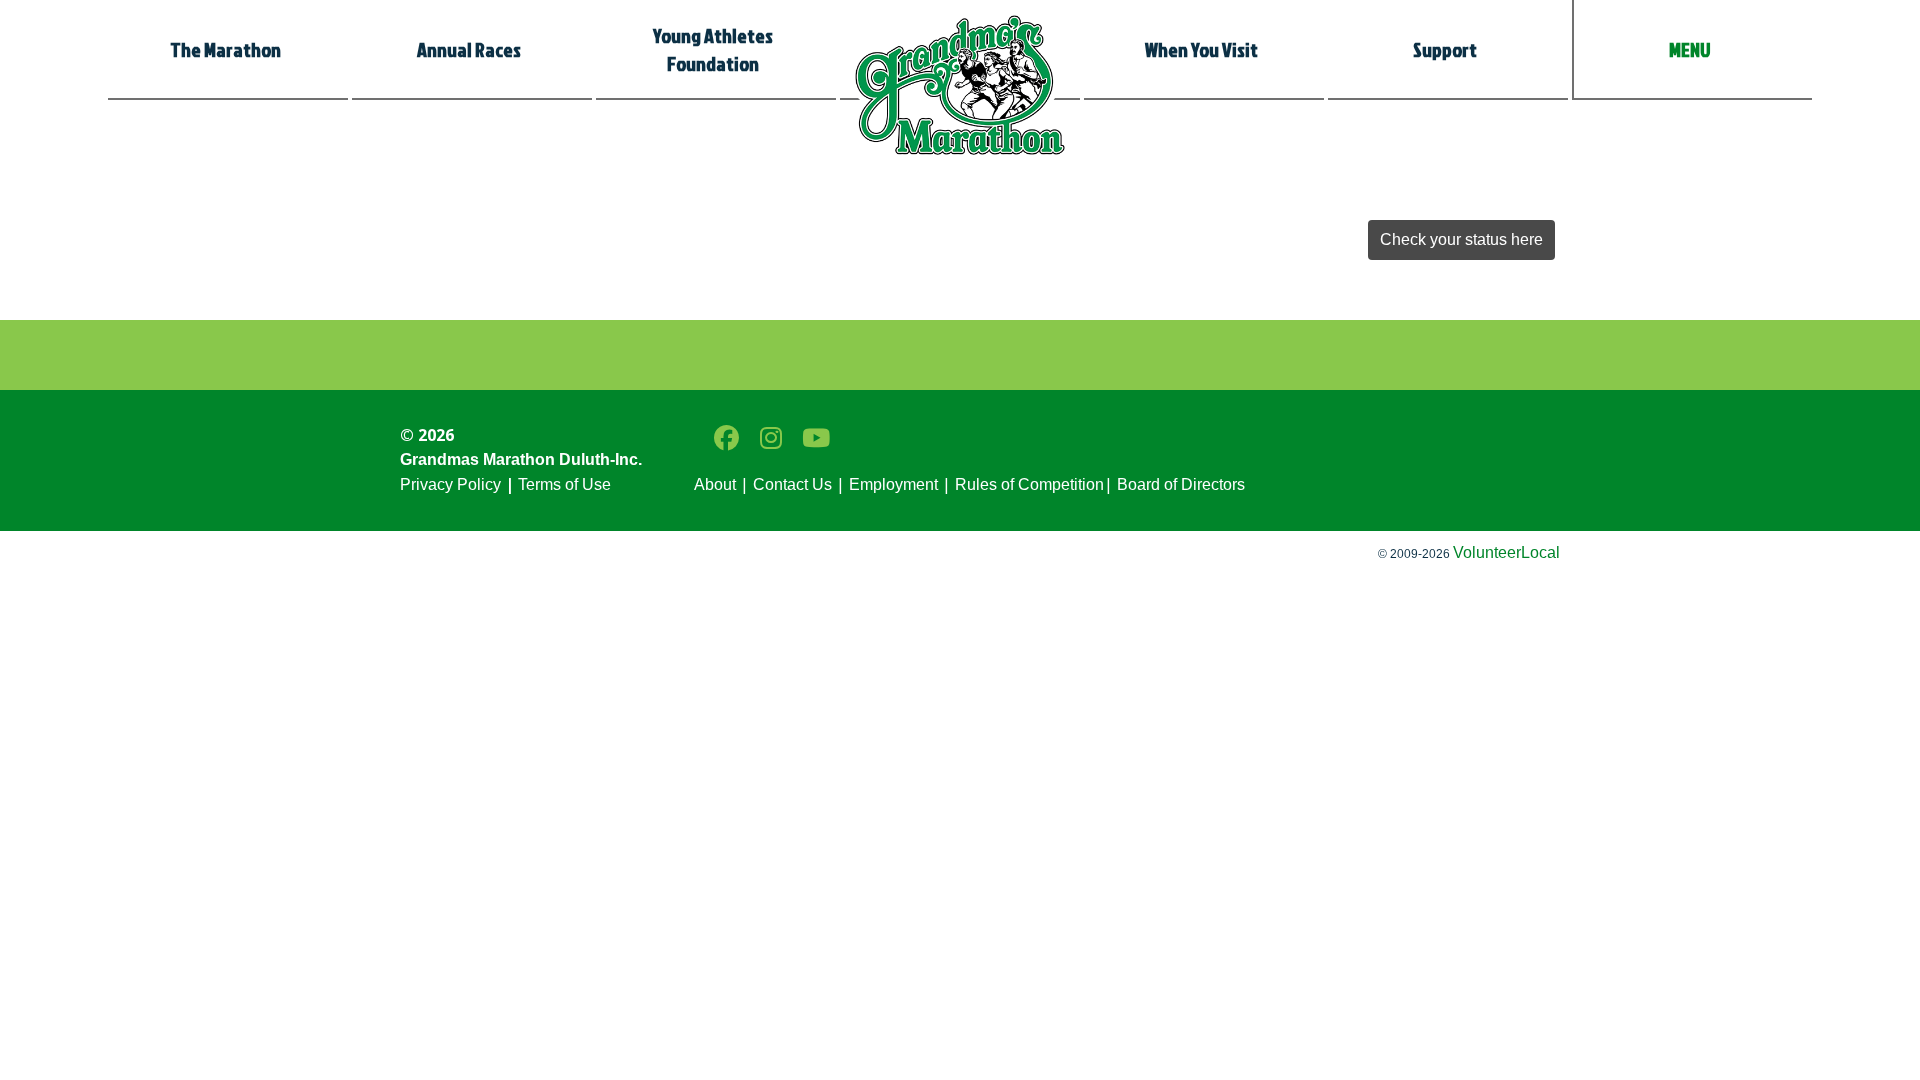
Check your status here (1461, 239)
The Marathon (225, 49)
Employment (893, 484)
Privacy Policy (450, 484)
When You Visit (1201, 49)
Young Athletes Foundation (713, 49)
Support (1445, 49)
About (715, 484)
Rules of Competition (1029, 484)
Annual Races (469, 49)
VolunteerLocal (1506, 552)
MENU (1690, 49)
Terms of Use (564, 484)
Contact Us (792, 484)
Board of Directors (1179, 484)
